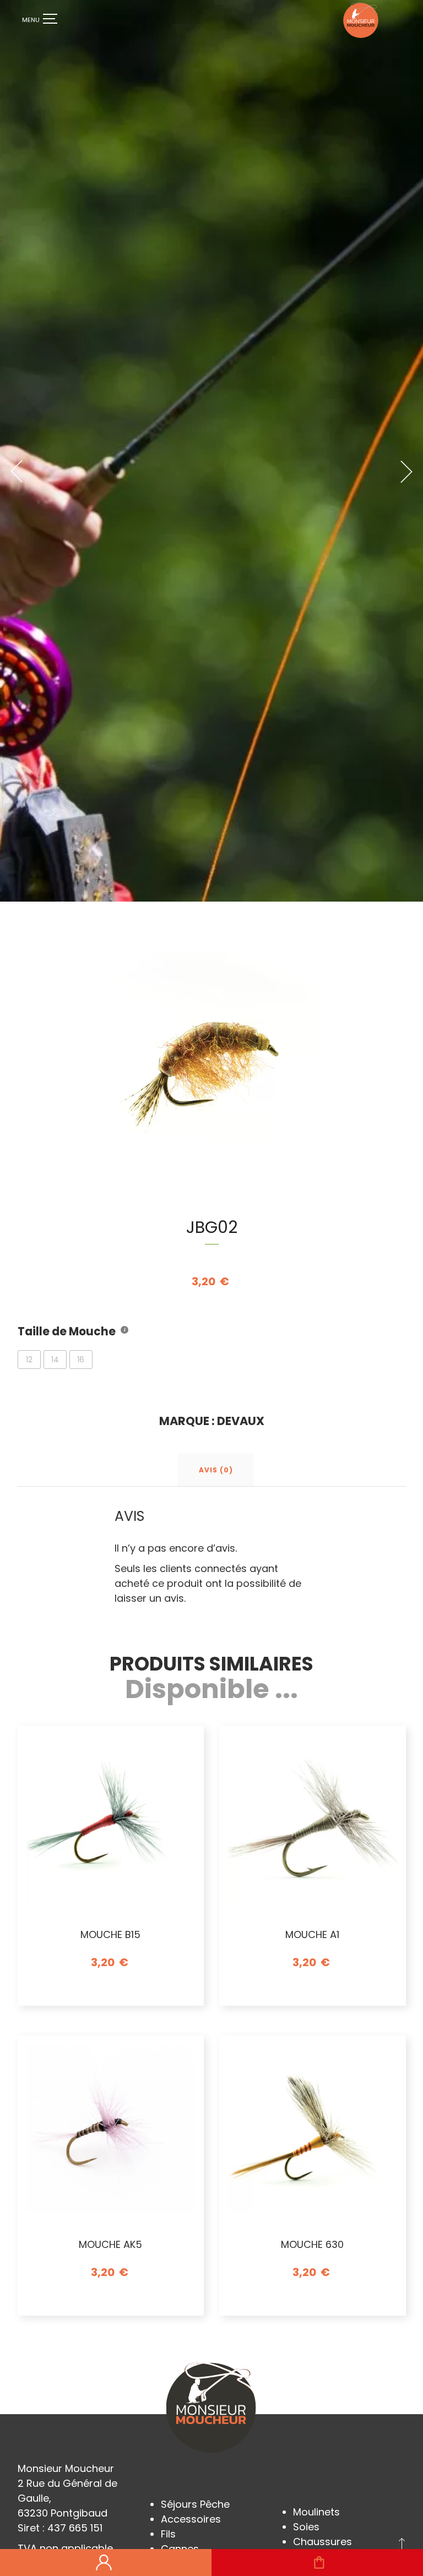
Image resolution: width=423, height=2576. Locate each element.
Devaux (241, 1421)
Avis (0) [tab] (216, 1470)
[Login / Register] (104, 2563)
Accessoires (191, 2519)
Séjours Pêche (195, 2504)
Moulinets (316, 2512)
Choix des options (110, 1998)
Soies (306, 2527)
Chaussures (322, 2542)
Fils (168, 2534)
